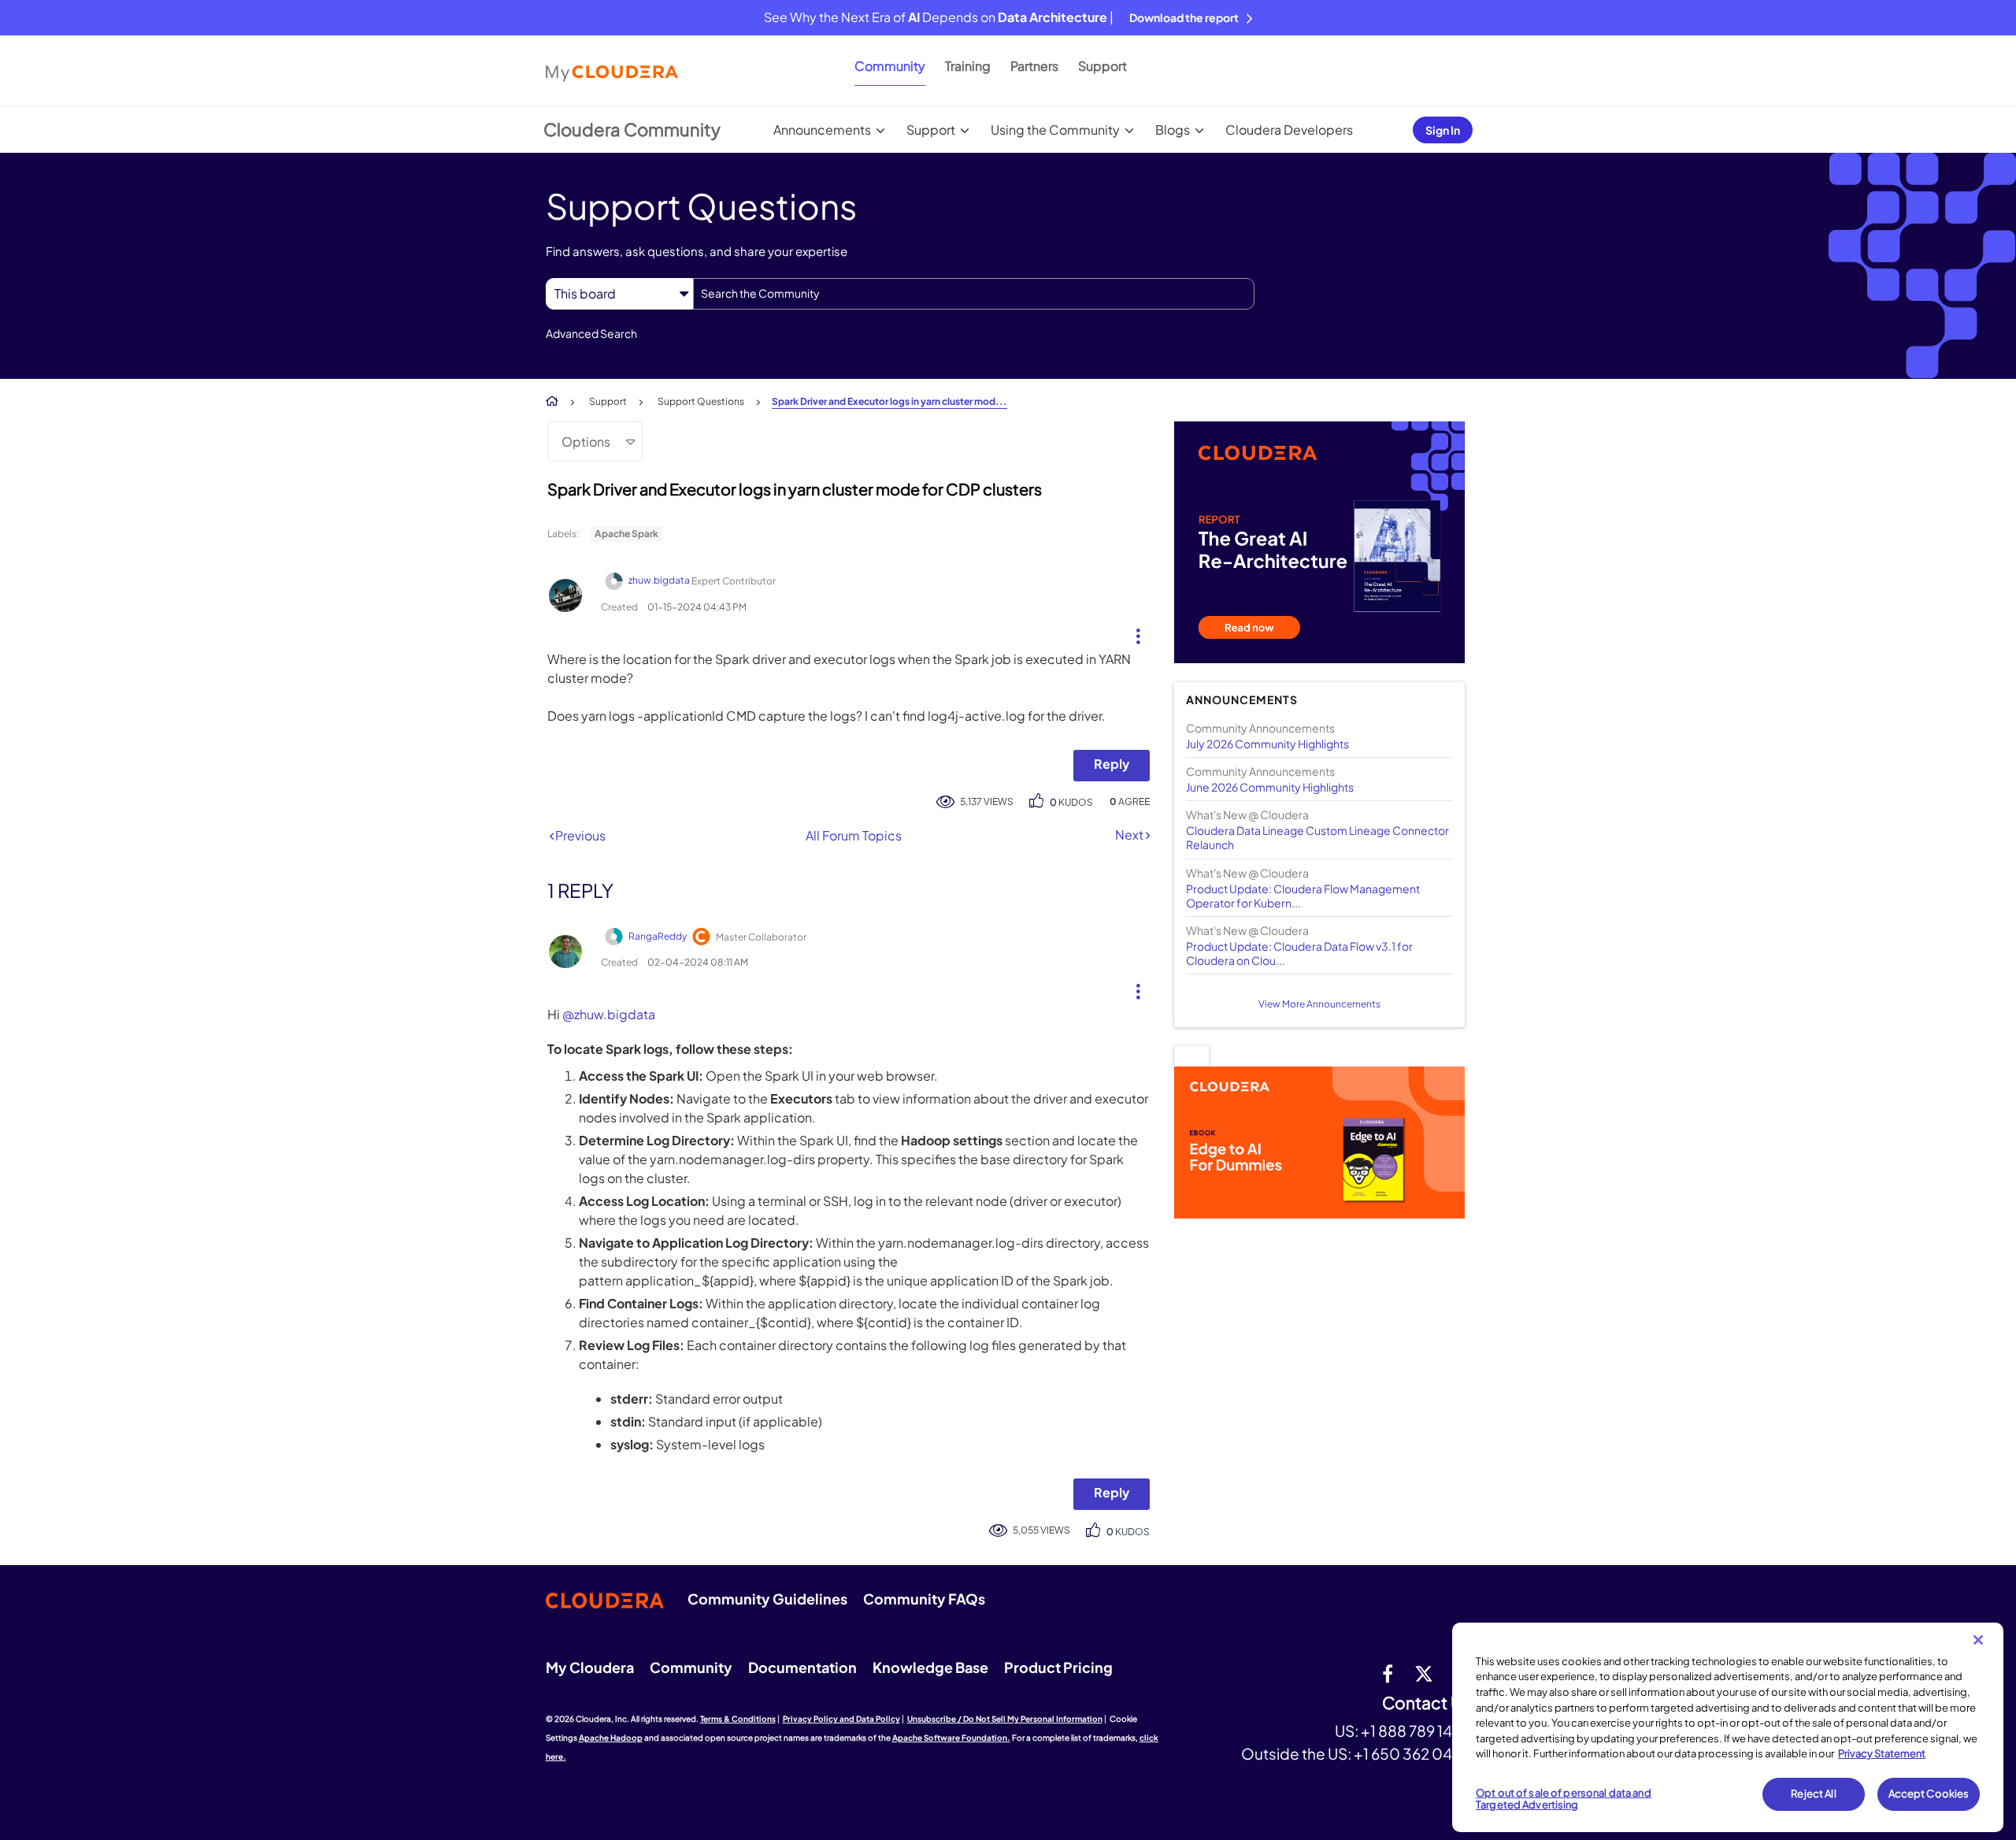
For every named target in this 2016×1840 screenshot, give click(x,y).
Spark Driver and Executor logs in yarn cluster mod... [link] (889, 401)
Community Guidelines (767, 1599)
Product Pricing (1058, 1667)
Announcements (822, 130)
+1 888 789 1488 (1416, 1731)
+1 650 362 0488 (1412, 1753)
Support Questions (701, 401)
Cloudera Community (632, 129)
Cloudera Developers (1289, 130)
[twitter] (1424, 1673)
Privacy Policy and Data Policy (841, 1719)
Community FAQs (924, 1599)
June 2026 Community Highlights (1270, 787)
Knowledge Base (930, 1667)
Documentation (802, 1667)
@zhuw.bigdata (609, 1014)
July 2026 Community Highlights (1267, 744)
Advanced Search (591, 333)
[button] (1132, 632)
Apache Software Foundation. (951, 1738)
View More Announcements (1319, 1004)
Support (1102, 66)
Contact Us (1427, 1703)
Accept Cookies (1929, 1794)
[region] (1728, 1727)
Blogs (1173, 130)
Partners (1034, 66)
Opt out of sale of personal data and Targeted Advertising (1564, 1799)
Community (890, 66)
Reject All (1813, 1794)
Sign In (1443, 130)
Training (968, 66)
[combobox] (974, 294)
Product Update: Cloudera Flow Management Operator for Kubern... (1303, 896)
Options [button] (586, 441)
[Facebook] (1388, 1673)
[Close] (1978, 1640)
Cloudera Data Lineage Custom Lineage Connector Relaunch (1317, 837)
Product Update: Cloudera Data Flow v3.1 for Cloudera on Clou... (1299, 953)
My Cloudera (590, 1667)
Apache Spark (626, 534)
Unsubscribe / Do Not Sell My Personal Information (1005, 1719)
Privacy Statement (1882, 1753)
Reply (1112, 764)
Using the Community (1055, 130)
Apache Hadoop (611, 1738)
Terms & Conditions (738, 1719)
